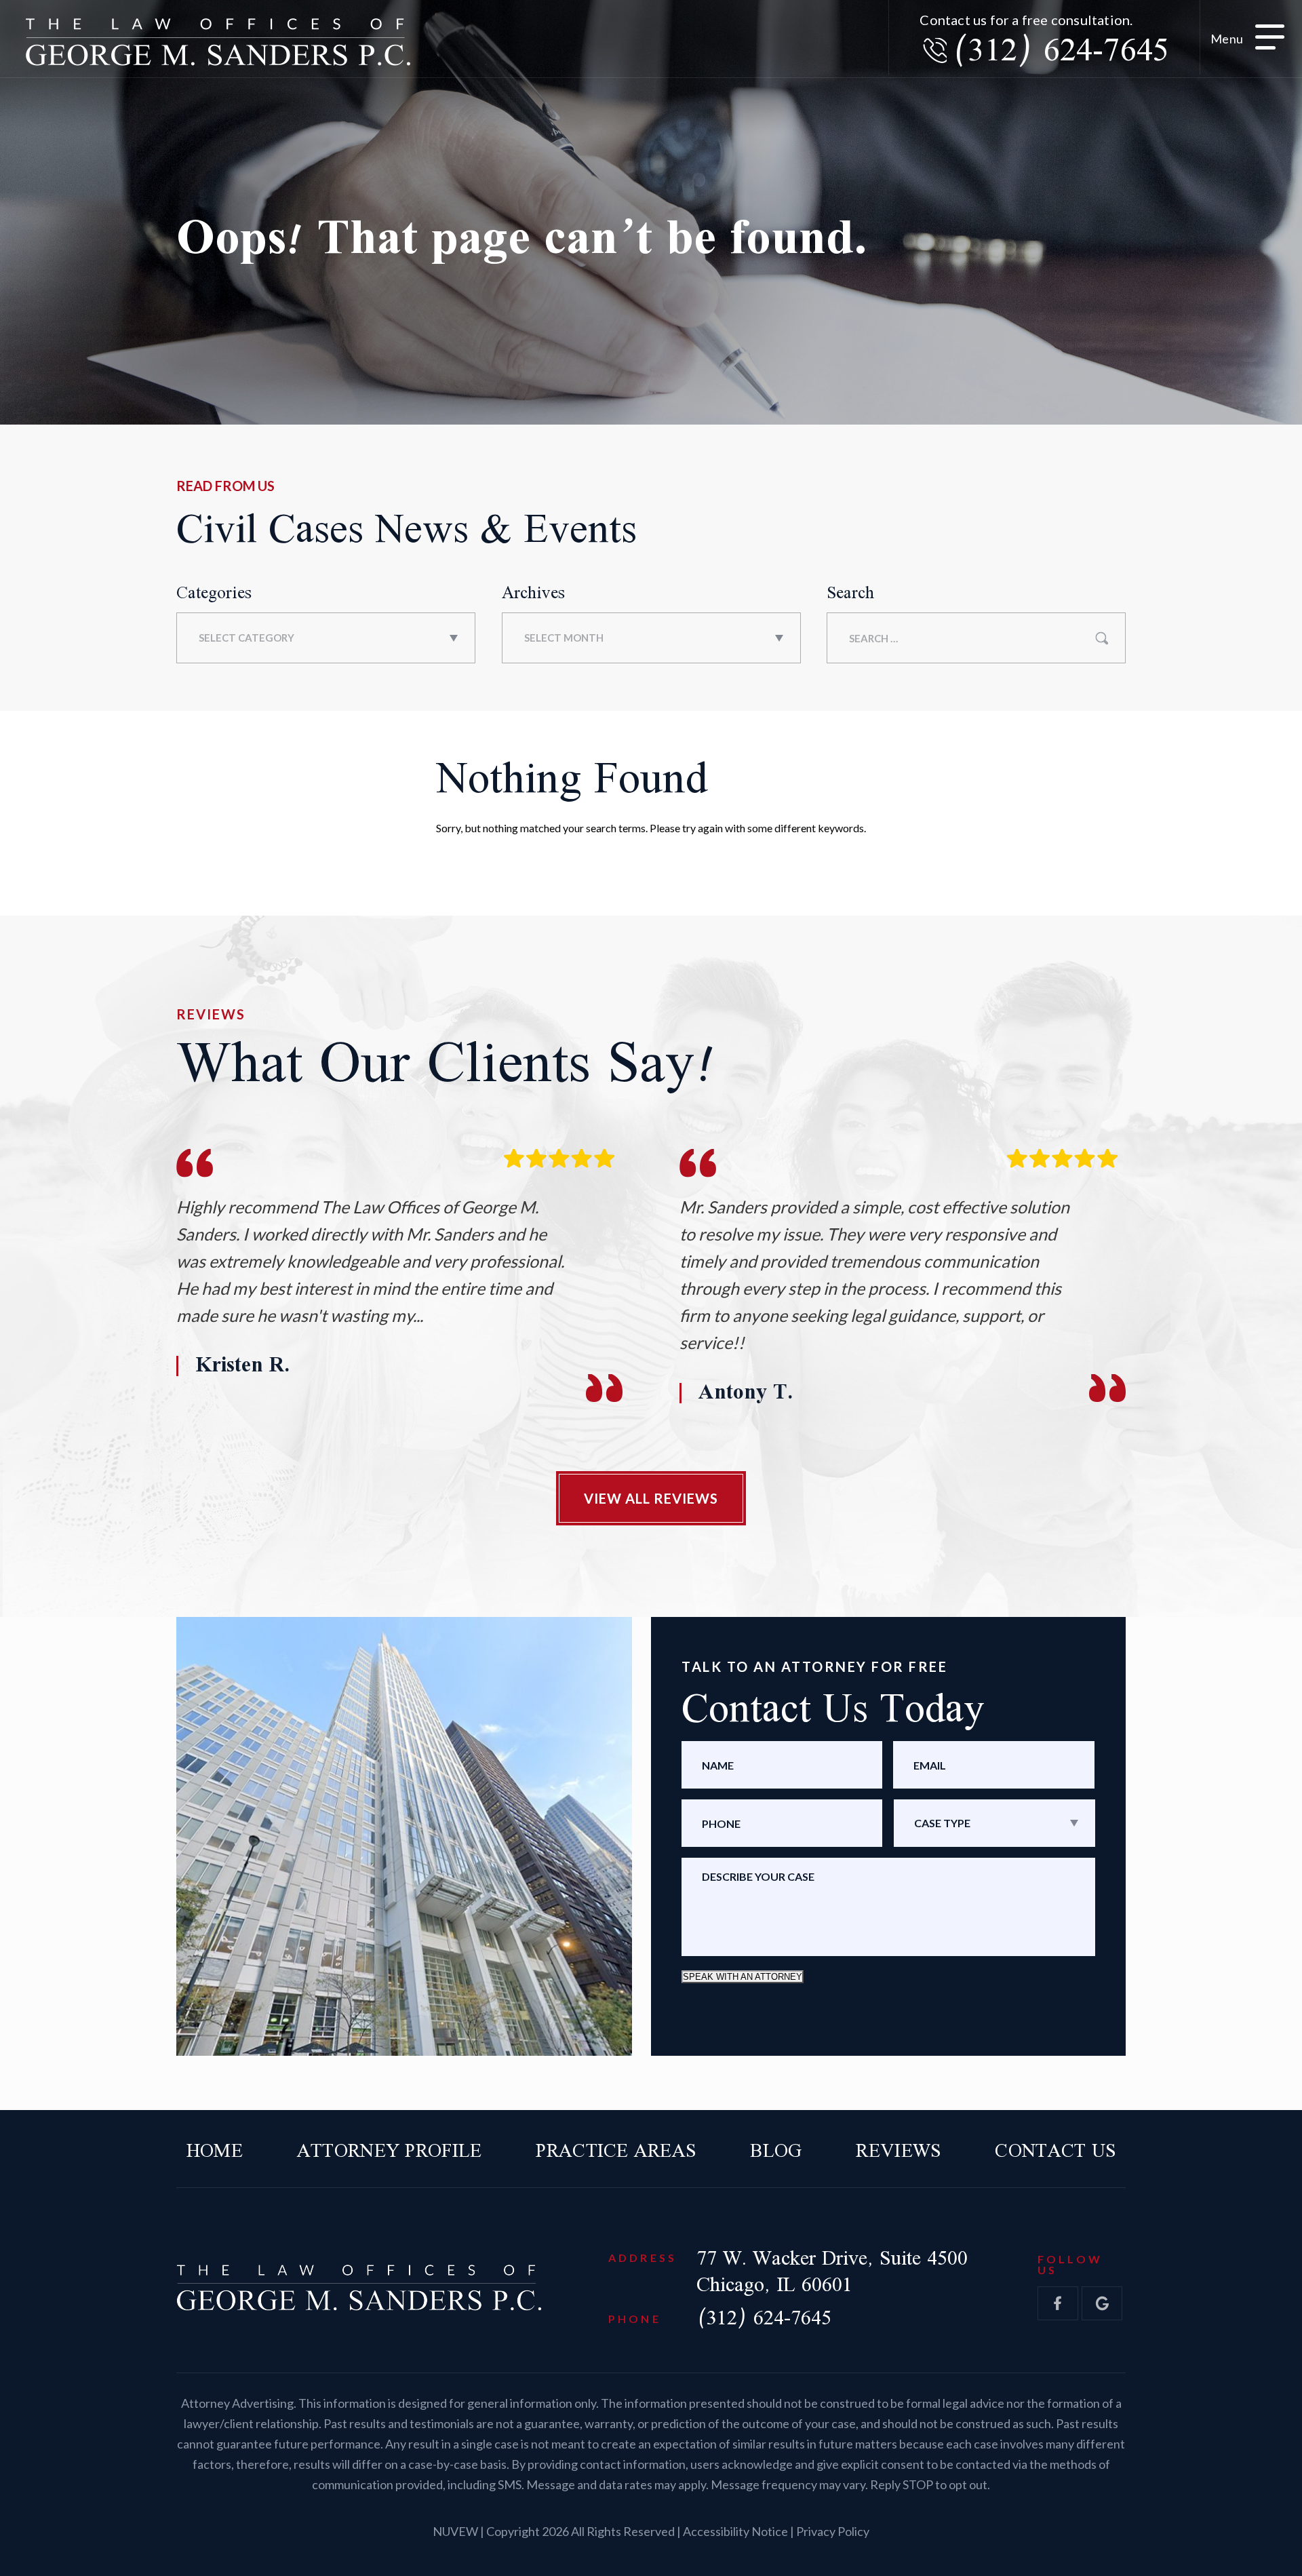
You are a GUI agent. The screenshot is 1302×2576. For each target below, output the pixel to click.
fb (1058, 2303)
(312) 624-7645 (1060, 52)
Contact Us (1055, 2152)
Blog (776, 2152)
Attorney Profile (389, 2152)
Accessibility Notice (736, 2531)
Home (215, 2152)
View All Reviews (651, 1498)
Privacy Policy (833, 2531)
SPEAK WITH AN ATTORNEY (743, 1977)
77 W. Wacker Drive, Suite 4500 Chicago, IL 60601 (832, 2272)
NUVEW (455, 2531)
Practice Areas (616, 2152)
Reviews (898, 2152)
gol (1102, 2303)
